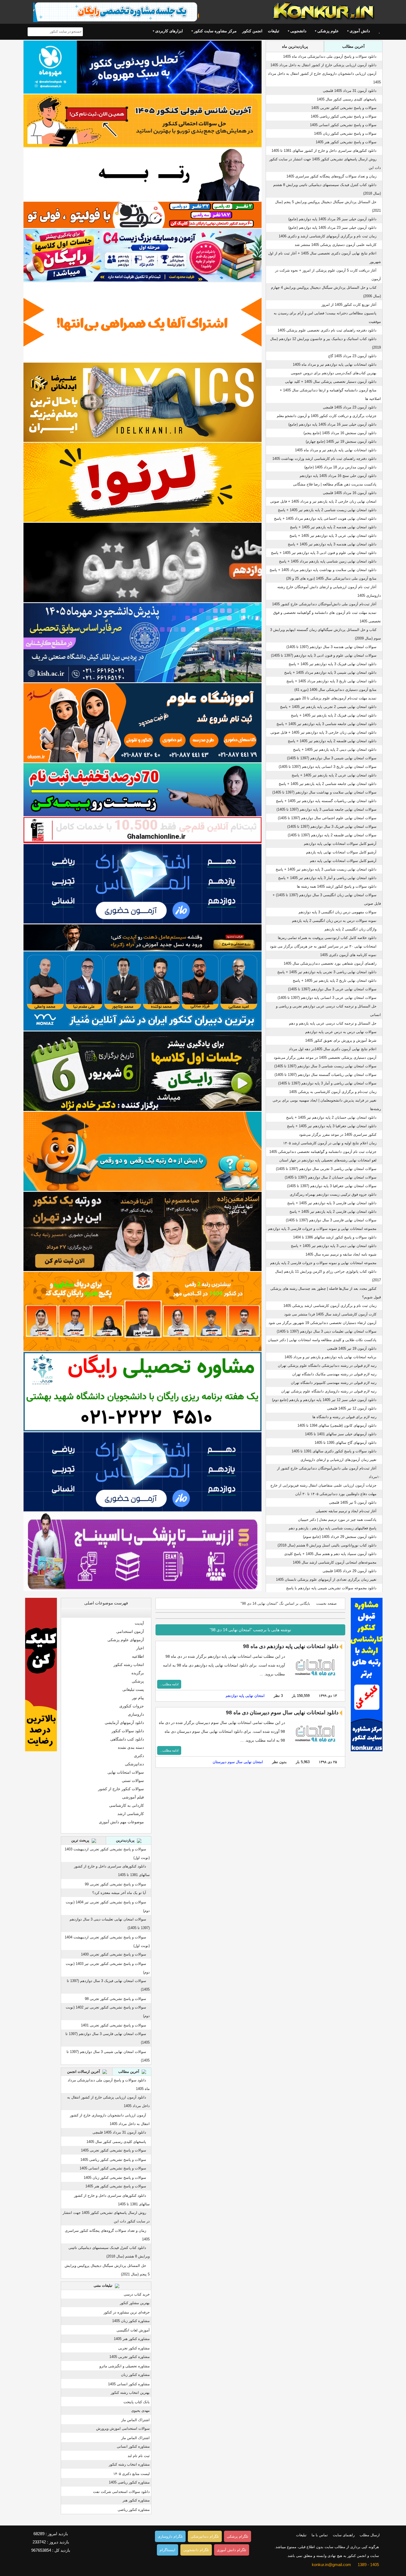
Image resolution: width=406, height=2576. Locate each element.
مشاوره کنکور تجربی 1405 (130, 2357)
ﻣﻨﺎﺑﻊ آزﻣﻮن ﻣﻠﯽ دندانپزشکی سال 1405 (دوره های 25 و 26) (331, 578)
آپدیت (139, 1623)
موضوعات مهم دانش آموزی (121, 1822)
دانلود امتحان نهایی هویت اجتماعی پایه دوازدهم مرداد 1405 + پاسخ (325, 518)
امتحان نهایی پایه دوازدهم (245, 1696)
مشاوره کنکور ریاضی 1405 (129, 2482)
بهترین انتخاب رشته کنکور (130, 2393)
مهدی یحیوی (140, 2411)
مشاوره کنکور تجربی (134, 2348)
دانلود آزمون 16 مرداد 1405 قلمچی (350, 493)
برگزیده (138, 1673)
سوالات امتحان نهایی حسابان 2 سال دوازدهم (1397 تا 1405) (331, 1177)
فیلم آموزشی (133, 1797)
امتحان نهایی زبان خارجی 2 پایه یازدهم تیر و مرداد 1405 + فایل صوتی (323, 501)
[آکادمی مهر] (143, 1311)
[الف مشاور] (143, 1151)
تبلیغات (274, 31)
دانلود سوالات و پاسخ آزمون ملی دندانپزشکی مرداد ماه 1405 (330, 56)
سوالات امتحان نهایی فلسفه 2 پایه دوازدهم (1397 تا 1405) (332, 835)
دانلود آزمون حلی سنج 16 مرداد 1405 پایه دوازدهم (338, 476)
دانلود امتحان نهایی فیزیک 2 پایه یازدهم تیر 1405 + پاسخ (334, 715)
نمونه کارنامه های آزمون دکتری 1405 (348, 955)
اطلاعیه (138, 1656)
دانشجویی (298, 31)
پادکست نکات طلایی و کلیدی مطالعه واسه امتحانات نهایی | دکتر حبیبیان (322, 1340)
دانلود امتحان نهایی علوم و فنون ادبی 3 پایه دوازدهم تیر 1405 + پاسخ (324, 553)
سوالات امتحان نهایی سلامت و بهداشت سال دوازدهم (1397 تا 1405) (324, 792)
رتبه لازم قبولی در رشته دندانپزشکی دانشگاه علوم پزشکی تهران (327, 1366)
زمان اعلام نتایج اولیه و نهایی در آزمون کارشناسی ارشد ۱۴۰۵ (330, 1143)
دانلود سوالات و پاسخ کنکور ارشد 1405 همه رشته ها (337, 886)
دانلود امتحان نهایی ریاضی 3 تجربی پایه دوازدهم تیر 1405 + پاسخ (327, 972)
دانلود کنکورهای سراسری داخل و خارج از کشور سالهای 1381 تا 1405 (324, 151)
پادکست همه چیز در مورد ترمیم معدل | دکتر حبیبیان (337, 1520)
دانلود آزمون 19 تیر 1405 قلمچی (352, 1348)
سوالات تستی (133, 1781)
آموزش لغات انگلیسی (133, 2330)
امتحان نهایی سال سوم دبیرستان (238, 1762)
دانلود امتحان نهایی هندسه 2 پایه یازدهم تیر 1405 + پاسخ (333, 527)
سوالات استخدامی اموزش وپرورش (123, 2428)
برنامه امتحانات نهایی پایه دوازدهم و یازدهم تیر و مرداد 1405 (330, 1357)
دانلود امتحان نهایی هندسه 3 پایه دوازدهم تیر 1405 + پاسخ (332, 544)
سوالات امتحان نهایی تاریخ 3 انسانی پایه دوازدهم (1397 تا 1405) (328, 767)
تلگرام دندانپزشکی (205, 2536)
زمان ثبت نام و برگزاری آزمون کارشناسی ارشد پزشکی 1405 (330, 1306)
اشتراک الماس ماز (135, 2420)
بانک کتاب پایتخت (137, 2402)
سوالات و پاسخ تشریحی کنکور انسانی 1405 (343, 125)
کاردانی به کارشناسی (126, 1805)
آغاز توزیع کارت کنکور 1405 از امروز (349, 305)
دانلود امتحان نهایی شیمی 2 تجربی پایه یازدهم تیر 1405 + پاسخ (328, 707)
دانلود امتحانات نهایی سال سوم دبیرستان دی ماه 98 (282, 1713)
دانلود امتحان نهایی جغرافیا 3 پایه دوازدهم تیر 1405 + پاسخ (332, 1126)
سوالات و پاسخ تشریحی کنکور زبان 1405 (345, 133)
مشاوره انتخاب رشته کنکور (129, 2464)
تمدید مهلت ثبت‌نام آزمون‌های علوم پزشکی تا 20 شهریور (333, 698)
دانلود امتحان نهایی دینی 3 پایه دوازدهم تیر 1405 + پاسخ (334, 1246)
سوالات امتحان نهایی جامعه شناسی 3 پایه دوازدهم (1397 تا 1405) (326, 809)
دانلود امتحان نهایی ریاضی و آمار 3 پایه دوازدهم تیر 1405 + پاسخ (327, 878)
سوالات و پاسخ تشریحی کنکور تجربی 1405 (344, 108)
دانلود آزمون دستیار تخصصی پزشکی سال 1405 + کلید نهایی (331, 382)
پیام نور (138, 1698)
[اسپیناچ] (143, 1552)
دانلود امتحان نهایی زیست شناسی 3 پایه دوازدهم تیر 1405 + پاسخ (326, 869)
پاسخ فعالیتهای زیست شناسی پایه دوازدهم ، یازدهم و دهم (333, 1528)
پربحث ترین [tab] (81, 1840)
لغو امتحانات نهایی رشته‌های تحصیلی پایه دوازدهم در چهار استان (328, 1160)
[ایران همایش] (143, 1392)
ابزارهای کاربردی (169, 31)
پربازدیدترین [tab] (126, 1840)
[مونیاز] (143, 991)
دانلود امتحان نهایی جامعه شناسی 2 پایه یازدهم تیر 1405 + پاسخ (328, 784)
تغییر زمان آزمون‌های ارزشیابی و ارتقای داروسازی (338, 1460)
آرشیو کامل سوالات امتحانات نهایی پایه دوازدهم (340, 844)
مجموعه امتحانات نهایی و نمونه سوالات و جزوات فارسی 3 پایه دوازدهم (322, 1229)
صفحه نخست (326, 1603)
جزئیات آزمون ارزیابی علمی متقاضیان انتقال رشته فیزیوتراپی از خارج (323, 1485)
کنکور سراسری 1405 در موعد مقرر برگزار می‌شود (338, 1135)
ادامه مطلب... (169, 1684)
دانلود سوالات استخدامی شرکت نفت (121, 2492)
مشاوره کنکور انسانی (133, 2446)
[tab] (106, 1613)
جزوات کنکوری (132, 1706)
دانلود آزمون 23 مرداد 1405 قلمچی (350, 407)
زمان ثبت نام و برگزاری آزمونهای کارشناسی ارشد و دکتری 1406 (328, 236)
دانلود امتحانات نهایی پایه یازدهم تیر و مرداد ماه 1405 (336, 450)
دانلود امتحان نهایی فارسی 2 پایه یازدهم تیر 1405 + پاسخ (333, 1212)
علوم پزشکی (328, 31)
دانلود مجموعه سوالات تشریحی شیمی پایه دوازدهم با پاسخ (331, 1588)
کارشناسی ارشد (131, 1814)
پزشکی (138, 1681)
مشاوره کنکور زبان (135, 2375)
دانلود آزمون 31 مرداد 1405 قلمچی (350, 91)
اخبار (140, 1648)
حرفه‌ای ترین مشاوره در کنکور (127, 2312)
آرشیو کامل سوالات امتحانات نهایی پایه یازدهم (341, 852)
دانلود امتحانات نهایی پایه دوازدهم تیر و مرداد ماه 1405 (335, 364)
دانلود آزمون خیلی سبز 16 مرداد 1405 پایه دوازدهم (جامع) (332, 424)
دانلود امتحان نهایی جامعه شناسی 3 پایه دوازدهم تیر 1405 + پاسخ (326, 724)
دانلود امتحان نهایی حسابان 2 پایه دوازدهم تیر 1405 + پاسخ (331, 1117)
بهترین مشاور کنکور (135, 2303)
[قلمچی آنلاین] (143, 830)
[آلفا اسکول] (143, 322)
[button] (145, 1613)
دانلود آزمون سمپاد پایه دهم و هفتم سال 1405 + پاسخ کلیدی (330, 1554)
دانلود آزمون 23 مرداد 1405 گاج (352, 356)
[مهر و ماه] (143, 67)
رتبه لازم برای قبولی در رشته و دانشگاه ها (344, 1417)
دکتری (139, 1756)
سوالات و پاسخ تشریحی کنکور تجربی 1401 (114, 2025)
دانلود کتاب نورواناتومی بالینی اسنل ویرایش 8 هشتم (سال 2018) (327, 1545)
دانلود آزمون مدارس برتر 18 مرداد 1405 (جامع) (340, 467)
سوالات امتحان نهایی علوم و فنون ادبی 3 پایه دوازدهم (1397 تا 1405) (324, 655)
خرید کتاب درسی (137, 2294)
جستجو (33, 32)
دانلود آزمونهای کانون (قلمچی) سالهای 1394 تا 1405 (337, 1425)
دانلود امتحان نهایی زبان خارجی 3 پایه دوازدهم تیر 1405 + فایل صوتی (323, 732)
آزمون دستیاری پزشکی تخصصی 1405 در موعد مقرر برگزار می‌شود (325, 1058)
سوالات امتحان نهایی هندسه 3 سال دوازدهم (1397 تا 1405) (331, 647)
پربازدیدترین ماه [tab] (295, 46)
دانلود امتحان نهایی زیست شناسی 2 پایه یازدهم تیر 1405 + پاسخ (327, 510)
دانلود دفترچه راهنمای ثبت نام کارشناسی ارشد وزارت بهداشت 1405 (324, 459)
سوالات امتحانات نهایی (126, 1772)
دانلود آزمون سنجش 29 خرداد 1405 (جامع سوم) (340, 1537)
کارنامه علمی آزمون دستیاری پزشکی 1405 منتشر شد (336, 245)
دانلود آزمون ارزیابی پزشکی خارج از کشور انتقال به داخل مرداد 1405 (323, 65)
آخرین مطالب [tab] (353, 46)
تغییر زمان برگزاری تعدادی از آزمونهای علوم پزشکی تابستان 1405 (326, 1579)
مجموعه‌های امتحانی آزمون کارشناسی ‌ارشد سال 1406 (335, 1562)
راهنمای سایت (344, 2535)
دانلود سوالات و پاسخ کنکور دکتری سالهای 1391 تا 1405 (334, 1451)
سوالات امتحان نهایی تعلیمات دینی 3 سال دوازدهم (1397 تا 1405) (327, 1331)
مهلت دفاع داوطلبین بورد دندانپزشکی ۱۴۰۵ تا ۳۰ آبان (336, 1494)
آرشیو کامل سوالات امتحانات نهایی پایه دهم (343, 861)
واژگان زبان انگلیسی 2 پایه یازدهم (350, 929)
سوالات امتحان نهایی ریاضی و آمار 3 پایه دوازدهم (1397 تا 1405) (327, 1083)
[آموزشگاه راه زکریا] (143, 938)
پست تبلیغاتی (133, 1689)
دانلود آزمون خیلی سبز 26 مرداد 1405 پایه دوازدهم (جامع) (332, 219)
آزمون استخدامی (130, 1631)
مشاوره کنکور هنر (136, 2500)
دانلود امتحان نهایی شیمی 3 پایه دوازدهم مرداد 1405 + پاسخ (330, 672)
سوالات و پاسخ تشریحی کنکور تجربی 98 (115, 1999)
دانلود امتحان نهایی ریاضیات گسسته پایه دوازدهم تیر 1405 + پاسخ (326, 801)
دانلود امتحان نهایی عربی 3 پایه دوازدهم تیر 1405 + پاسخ (333, 536)
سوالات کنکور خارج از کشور (121, 1789)
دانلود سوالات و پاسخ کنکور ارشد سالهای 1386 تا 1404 (335, 1237)
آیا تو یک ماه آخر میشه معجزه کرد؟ (119, 1893)
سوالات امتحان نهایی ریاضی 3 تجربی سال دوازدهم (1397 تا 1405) (326, 1169)
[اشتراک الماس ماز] (143, 884)
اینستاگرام (168, 2550)
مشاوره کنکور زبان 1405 (131, 2321)
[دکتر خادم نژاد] (143, 1071)
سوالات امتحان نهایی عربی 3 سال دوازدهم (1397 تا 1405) (332, 989)
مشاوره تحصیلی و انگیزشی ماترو (125, 2366)
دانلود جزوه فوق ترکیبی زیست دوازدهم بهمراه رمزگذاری (333, 1194)
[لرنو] (143, 482)
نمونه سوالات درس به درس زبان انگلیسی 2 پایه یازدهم (334, 921)
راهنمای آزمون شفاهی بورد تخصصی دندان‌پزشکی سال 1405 (330, 963)
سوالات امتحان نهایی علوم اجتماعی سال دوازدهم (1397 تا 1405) (327, 818)
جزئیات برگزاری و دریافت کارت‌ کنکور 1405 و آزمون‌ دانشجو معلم (327, 416)
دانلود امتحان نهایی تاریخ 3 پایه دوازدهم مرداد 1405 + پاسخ (331, 681)
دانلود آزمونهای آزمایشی (124, 1723)
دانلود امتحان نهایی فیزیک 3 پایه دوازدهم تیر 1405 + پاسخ (333, 664)
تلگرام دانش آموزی (232, 2550)
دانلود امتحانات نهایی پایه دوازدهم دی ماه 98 (291, 1646)
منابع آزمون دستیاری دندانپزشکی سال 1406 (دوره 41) (335, 690)
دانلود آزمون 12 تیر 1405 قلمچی (352, 1408)
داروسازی (136, 1714)
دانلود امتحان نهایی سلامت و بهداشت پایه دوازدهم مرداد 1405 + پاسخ (323, 570)
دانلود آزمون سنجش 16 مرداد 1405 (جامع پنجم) (340, 433)
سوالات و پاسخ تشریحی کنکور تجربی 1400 (114, 1954)
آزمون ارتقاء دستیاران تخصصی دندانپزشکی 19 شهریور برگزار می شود (322, 1323)
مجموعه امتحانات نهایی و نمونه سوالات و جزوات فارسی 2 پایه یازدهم (323, 1263)
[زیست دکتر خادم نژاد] (143, 255)
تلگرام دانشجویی (196, 2550)
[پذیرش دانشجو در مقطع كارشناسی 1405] (143, 643)
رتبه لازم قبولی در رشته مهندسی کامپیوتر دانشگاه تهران (334, 1383)
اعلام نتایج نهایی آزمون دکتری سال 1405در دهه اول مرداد (333, 1049)
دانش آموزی (360, 31)
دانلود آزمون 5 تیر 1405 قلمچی (353, 1502)
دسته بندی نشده (131, 1747)
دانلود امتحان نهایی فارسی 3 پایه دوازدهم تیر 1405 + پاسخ (332, 1203)
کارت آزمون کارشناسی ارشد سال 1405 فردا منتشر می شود (330, 1314)
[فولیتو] (143, 215)
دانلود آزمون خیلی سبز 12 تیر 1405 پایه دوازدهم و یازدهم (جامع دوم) (324, 1400)
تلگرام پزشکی (238, 2536)
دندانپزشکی (134, 1764)
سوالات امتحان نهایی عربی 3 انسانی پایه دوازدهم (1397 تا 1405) (327, 998)
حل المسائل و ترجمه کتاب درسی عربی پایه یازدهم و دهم (333, 1023)
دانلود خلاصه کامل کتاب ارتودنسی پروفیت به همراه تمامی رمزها (327, 938)
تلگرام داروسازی (170, 2536)
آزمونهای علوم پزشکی (126, 1640)
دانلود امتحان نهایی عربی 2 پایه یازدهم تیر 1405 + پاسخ (334, 775)
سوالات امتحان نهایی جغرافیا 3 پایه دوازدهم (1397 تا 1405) (332, 1186)
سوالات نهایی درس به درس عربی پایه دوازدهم (341, 1032)
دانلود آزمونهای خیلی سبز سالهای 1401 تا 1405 (341, 1434)
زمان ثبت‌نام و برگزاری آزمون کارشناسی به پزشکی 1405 (333, 1092)
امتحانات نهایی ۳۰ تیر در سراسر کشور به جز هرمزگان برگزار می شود (323, 946)
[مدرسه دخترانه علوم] (143, 723)
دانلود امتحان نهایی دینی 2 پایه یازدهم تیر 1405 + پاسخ (335, 750)
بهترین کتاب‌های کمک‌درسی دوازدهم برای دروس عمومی (334, 373)
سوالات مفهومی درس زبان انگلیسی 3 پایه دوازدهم (338, 912)
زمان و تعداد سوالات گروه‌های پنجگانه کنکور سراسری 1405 (331, 176)
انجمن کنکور (252, 31)
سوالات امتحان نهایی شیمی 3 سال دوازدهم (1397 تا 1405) (332, 758)
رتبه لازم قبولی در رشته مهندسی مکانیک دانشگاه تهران (334, 1374)
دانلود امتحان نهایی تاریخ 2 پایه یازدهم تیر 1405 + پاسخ (335, 981)
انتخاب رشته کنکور (129, 1665)
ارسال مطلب (370, 2535)
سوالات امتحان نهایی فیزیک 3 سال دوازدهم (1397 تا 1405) (332, 827)
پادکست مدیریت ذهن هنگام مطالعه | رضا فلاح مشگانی (335, 484)
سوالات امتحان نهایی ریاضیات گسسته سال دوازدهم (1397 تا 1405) (325, 1075)
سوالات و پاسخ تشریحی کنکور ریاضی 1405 (344, 116)
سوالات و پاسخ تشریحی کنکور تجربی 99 (115, 1884)
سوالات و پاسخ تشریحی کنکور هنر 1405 (346, 142)
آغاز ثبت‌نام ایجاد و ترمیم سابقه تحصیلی (346, 1511)
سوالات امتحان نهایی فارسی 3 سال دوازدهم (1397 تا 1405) (331, 1220)
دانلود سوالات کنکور (128, 1731)
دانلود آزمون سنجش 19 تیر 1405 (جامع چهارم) (341, 441)
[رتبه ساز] (143, 174)
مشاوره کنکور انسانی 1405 (129, 2384)
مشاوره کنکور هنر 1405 (132, 2339)
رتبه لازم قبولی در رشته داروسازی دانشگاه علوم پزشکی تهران (329, 1391)
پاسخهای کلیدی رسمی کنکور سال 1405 (347, 99)
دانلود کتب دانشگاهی (127, 1739)
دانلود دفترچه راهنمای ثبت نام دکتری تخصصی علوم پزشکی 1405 (327, 330)
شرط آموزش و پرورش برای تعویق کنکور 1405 (341, 1040)
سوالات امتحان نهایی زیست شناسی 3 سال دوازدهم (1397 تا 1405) (325, 1066)
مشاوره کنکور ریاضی (134, 2510)
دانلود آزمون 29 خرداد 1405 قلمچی (350, 1571)
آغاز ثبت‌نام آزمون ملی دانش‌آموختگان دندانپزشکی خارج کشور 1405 (324, 604)
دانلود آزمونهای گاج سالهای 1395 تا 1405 (346, 1443)
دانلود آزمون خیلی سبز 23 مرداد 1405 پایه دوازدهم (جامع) (332, 228)
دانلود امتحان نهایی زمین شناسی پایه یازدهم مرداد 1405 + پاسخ (328, 561)
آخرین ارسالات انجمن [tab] (84, 2072)
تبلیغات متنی (104, 2285)
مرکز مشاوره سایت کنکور (215, 31)
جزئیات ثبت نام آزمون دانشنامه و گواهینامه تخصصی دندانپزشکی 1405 (323, 1152)
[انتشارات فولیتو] (143, 562)
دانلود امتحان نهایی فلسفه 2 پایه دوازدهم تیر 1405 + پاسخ (332, 741)
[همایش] (143, 1231)
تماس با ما (320, 2535)
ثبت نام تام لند (139, 2456)
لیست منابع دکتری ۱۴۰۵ (131, 2474)
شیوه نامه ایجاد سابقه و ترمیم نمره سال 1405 (341, 1254)
